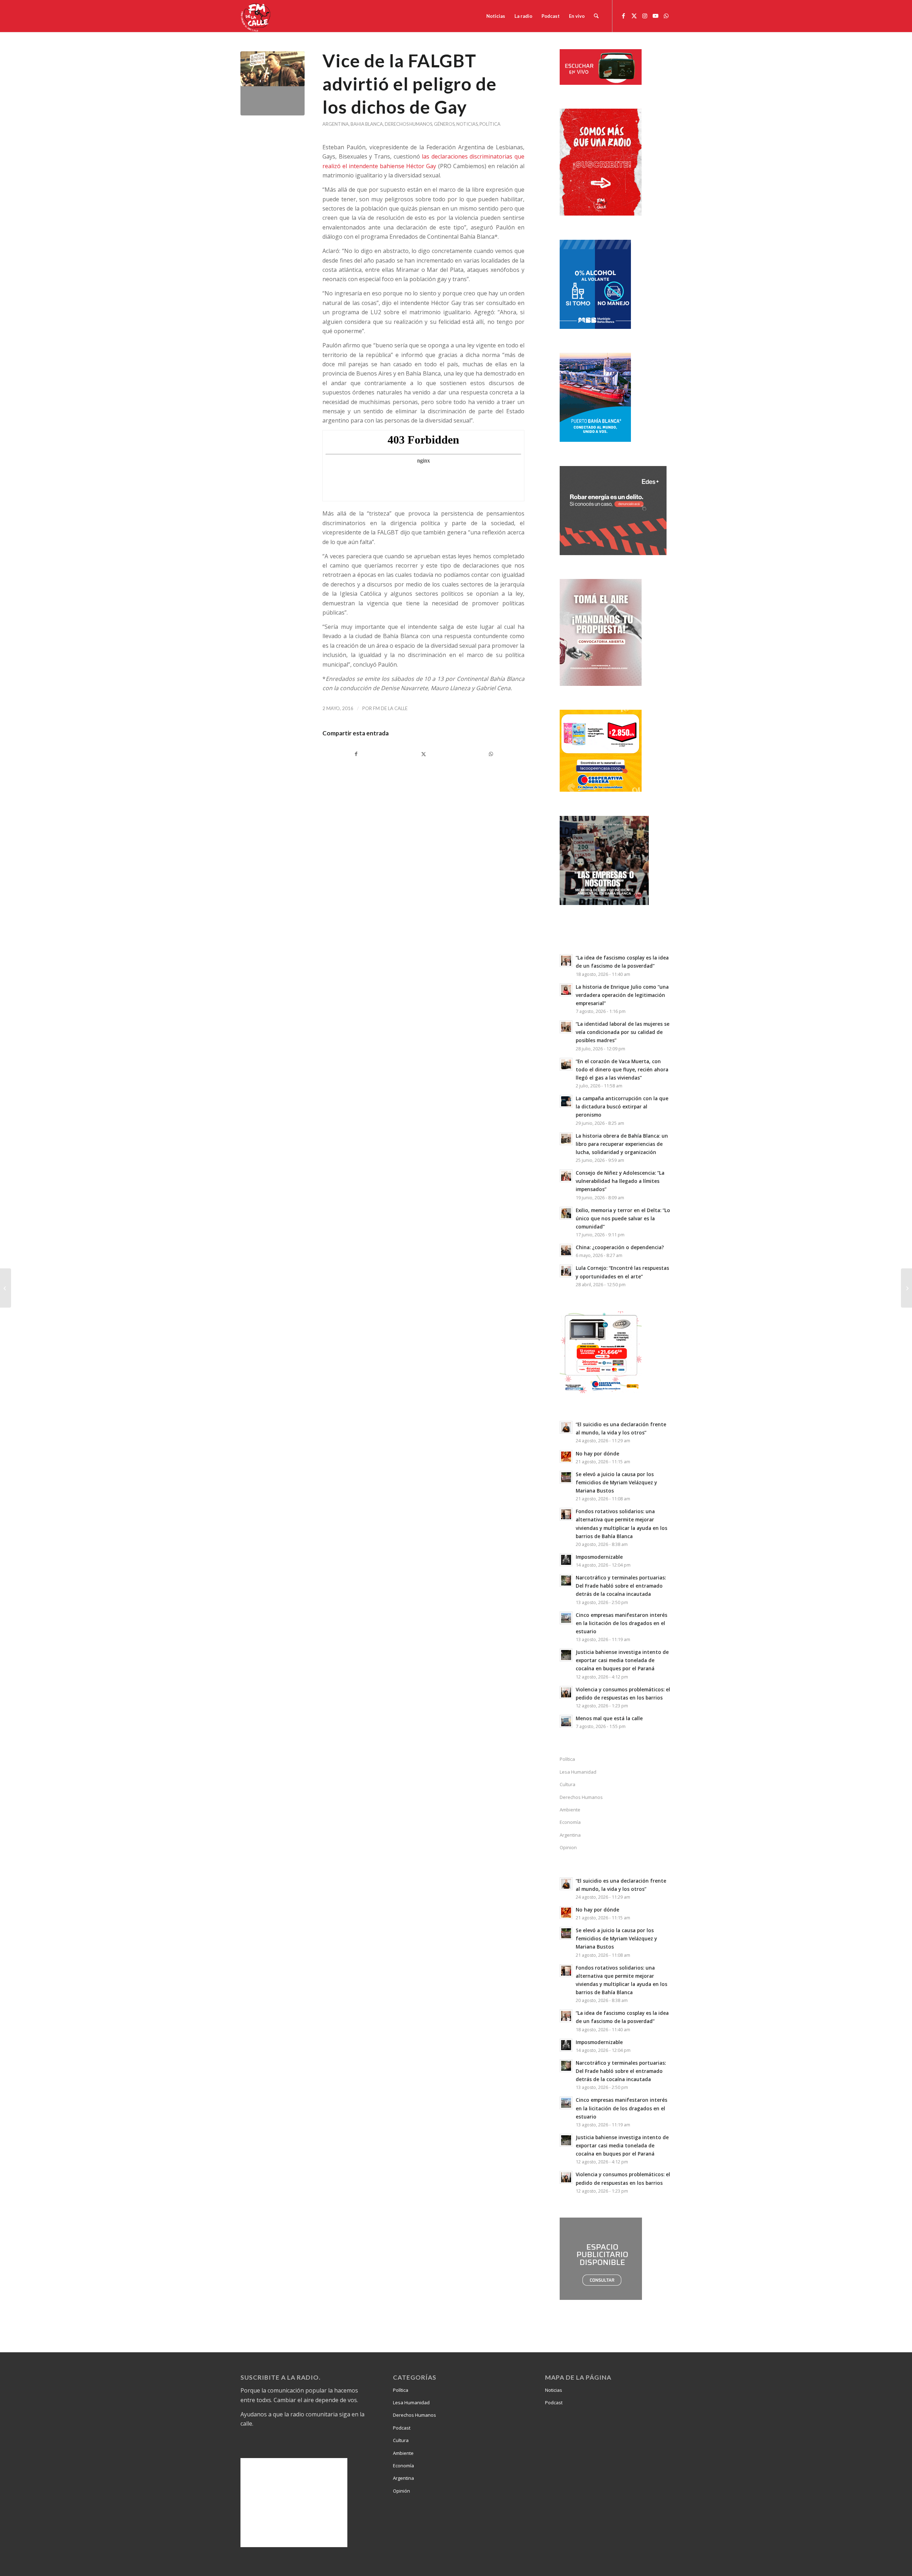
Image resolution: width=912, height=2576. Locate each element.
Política (490, 124)
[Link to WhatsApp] (666, 16)
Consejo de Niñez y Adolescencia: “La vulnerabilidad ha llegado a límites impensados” (620, 1181)
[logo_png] (256, 16)
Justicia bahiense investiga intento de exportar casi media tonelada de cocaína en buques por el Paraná (622, 1660)
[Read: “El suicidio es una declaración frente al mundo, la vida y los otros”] (566, 1427)
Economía (570, 1822)
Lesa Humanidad (578, 1772)
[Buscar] (596, 16)
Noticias (467, 124)
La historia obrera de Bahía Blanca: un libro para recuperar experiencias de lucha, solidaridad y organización (622, 1144)
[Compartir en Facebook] (356, 754)
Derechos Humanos (408, 124)
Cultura (568, 1784)
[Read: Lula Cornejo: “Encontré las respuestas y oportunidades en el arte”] (566, 1271)
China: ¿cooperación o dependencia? (620, 1247)
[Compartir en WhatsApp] (491, 754)
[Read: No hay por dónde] (566, 1457)
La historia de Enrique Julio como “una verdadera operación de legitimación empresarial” (622, 995)
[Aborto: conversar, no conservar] (6, 1288)
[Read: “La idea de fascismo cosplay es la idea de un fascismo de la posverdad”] (566, 961)
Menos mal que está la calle (609, 1718)
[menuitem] (496, 16)
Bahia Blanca (367, 124)
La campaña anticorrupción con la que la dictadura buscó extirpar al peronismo (622, 1106)
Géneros (444, 124)
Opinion (568, 1847)
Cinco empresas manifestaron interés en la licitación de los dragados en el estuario (621, 1623)
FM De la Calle (390, 708)
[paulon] (273, 83)
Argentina (336, 124)
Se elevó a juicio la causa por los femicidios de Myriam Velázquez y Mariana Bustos (616, 1482)
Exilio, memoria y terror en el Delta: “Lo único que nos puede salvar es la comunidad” (623, 1218)
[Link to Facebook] (623, 16)
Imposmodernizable (599, 1557)
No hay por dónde (597, 1453)
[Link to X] (634, 16)
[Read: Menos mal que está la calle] (566, 1721)
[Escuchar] (601, 83)
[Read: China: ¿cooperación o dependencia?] (566, 1250)
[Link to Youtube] (655, 16)
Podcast (402, 2428)
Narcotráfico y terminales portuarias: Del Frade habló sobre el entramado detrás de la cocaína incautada (621, 1586)
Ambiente (570, 1810)
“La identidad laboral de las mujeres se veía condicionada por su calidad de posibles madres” (623, 1032)
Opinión (401, 2491)
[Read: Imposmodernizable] (566, 1560)
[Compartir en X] (423, 754)
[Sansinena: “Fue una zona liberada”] (906, 1288)
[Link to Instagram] (645, 16)
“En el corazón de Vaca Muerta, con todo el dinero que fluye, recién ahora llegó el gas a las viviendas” (622, 1069)
